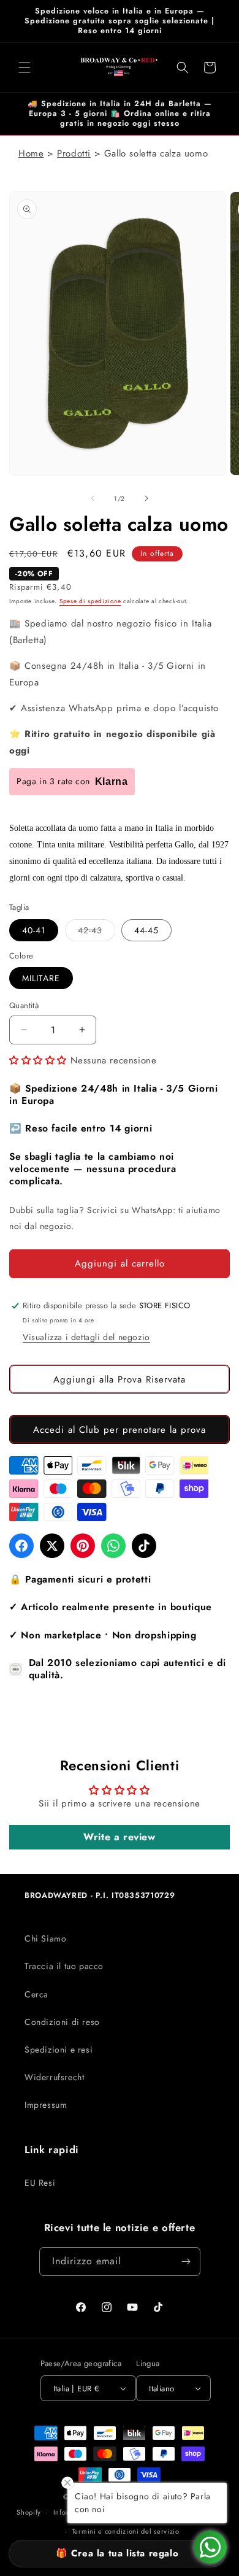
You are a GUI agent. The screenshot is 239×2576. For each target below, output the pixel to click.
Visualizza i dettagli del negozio (86, 1337)
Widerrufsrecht (54, 2077)
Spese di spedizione (90, 601)
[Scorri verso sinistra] (93, 498)
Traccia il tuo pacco (64, 1966)
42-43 (97, 932)
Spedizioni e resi (59, 2050)
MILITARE (41, 978)
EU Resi (40, 2183)
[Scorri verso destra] (146, 498)
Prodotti (74, 153)
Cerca (36, 1994)
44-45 (146, 930)
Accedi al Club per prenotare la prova (120, 1430)
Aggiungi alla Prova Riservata (120, 1379)
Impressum (46, 2105)
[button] (25, 67)
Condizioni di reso (62, 2022)
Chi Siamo (45, 1938)
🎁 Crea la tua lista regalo (117, 2553)
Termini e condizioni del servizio (126, 2531)
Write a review (119, 1837)
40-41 (34, 930)
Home (31, 153)
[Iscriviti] (186, 2262)
